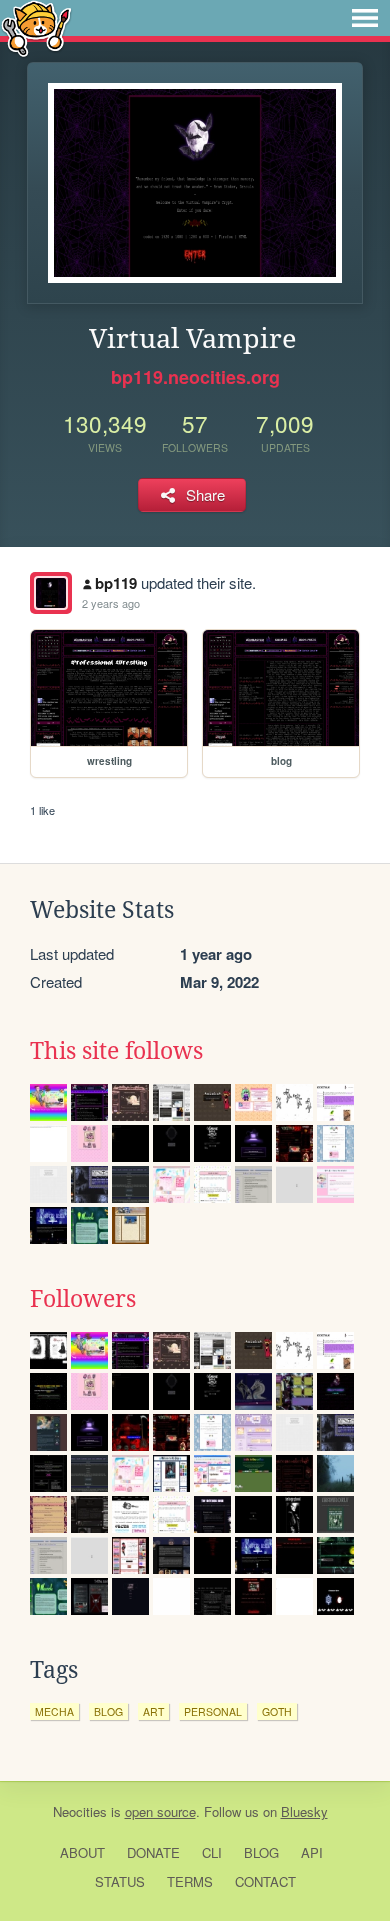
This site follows (116, 1051)
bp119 (116, 583)
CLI (212, 1852)
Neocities (80, 1811)
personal (213, 1711)
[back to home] (36, 27)
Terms (190, 1881)
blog (108, 1711)
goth (277, 1711)
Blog (261, 1852)
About (82, 1852)
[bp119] (51, 593)
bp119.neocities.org (195, 377)
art (153, 1711)
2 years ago (111, 603)
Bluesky (304, 1811)
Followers (83, 1299)
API (312, 1852)
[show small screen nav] (365, 18)
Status (120, 1881)
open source (160, 1811)
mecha (54, 1711)
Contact (265, 1881)
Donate (153, 1852)
